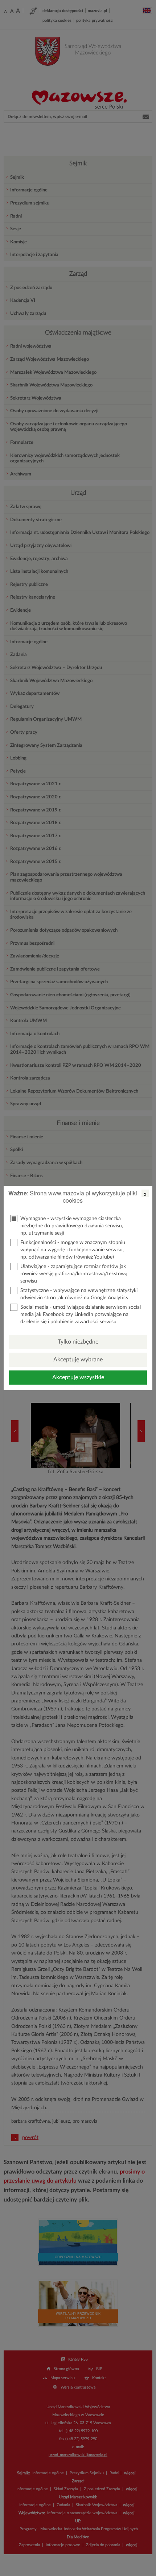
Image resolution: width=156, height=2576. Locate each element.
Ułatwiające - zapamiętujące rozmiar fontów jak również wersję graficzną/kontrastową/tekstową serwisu (74, 1274)
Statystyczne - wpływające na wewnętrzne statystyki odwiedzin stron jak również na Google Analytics (79, 1294)
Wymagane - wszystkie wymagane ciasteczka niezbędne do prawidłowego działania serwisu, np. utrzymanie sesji (72, 1226)
